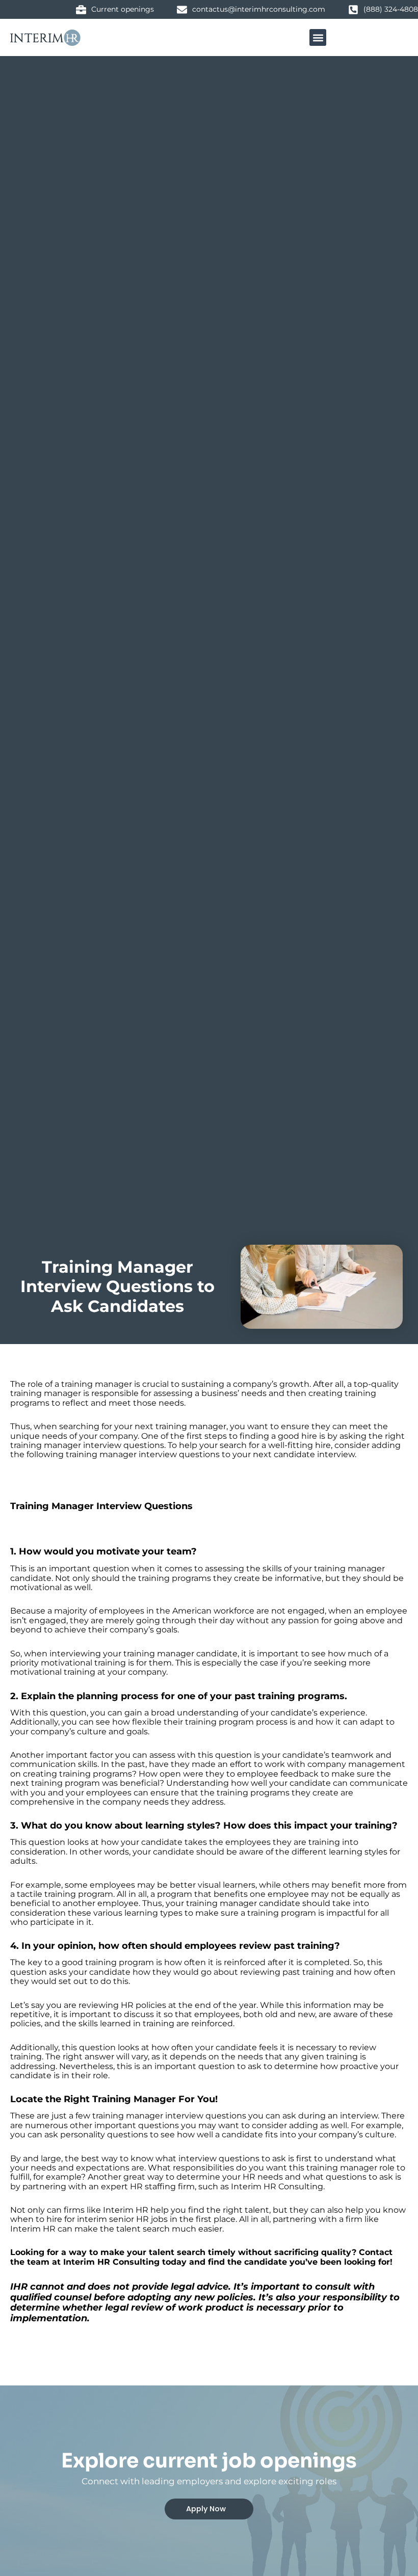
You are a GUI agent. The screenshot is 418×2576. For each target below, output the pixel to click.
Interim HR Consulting (276, 2186)
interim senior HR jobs (121, 2219)
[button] (318, 37)
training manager (46, 1393)
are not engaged (290, 1611)
